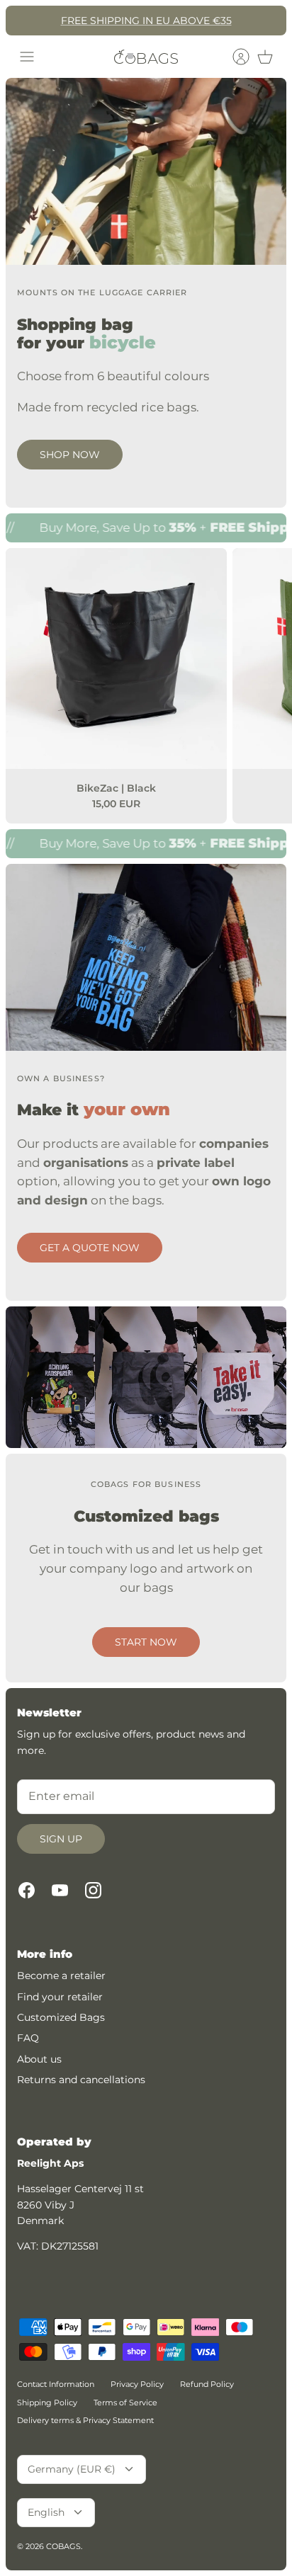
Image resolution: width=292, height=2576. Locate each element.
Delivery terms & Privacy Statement (85, 2420)
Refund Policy (207, 2384)
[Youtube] (60, 1890)
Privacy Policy (137, 2384)
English (46, 2512)
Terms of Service (125, 2403)
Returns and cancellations (81, 2080)
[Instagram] (93, 1890)
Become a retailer (61, 1976)
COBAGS (63, 2546)
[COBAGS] (146, 57)
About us (39, 2059)
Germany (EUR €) (72, 2469)
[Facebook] (27, 1890)
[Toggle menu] (27, 57)
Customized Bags (61, 2017)
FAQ (28, 2038)
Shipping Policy (47, 2403)
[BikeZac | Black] (116, 659)
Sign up (61, 1839)
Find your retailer (60, 1997)
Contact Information (56, 2384)
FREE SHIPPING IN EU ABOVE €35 (146, 21)
